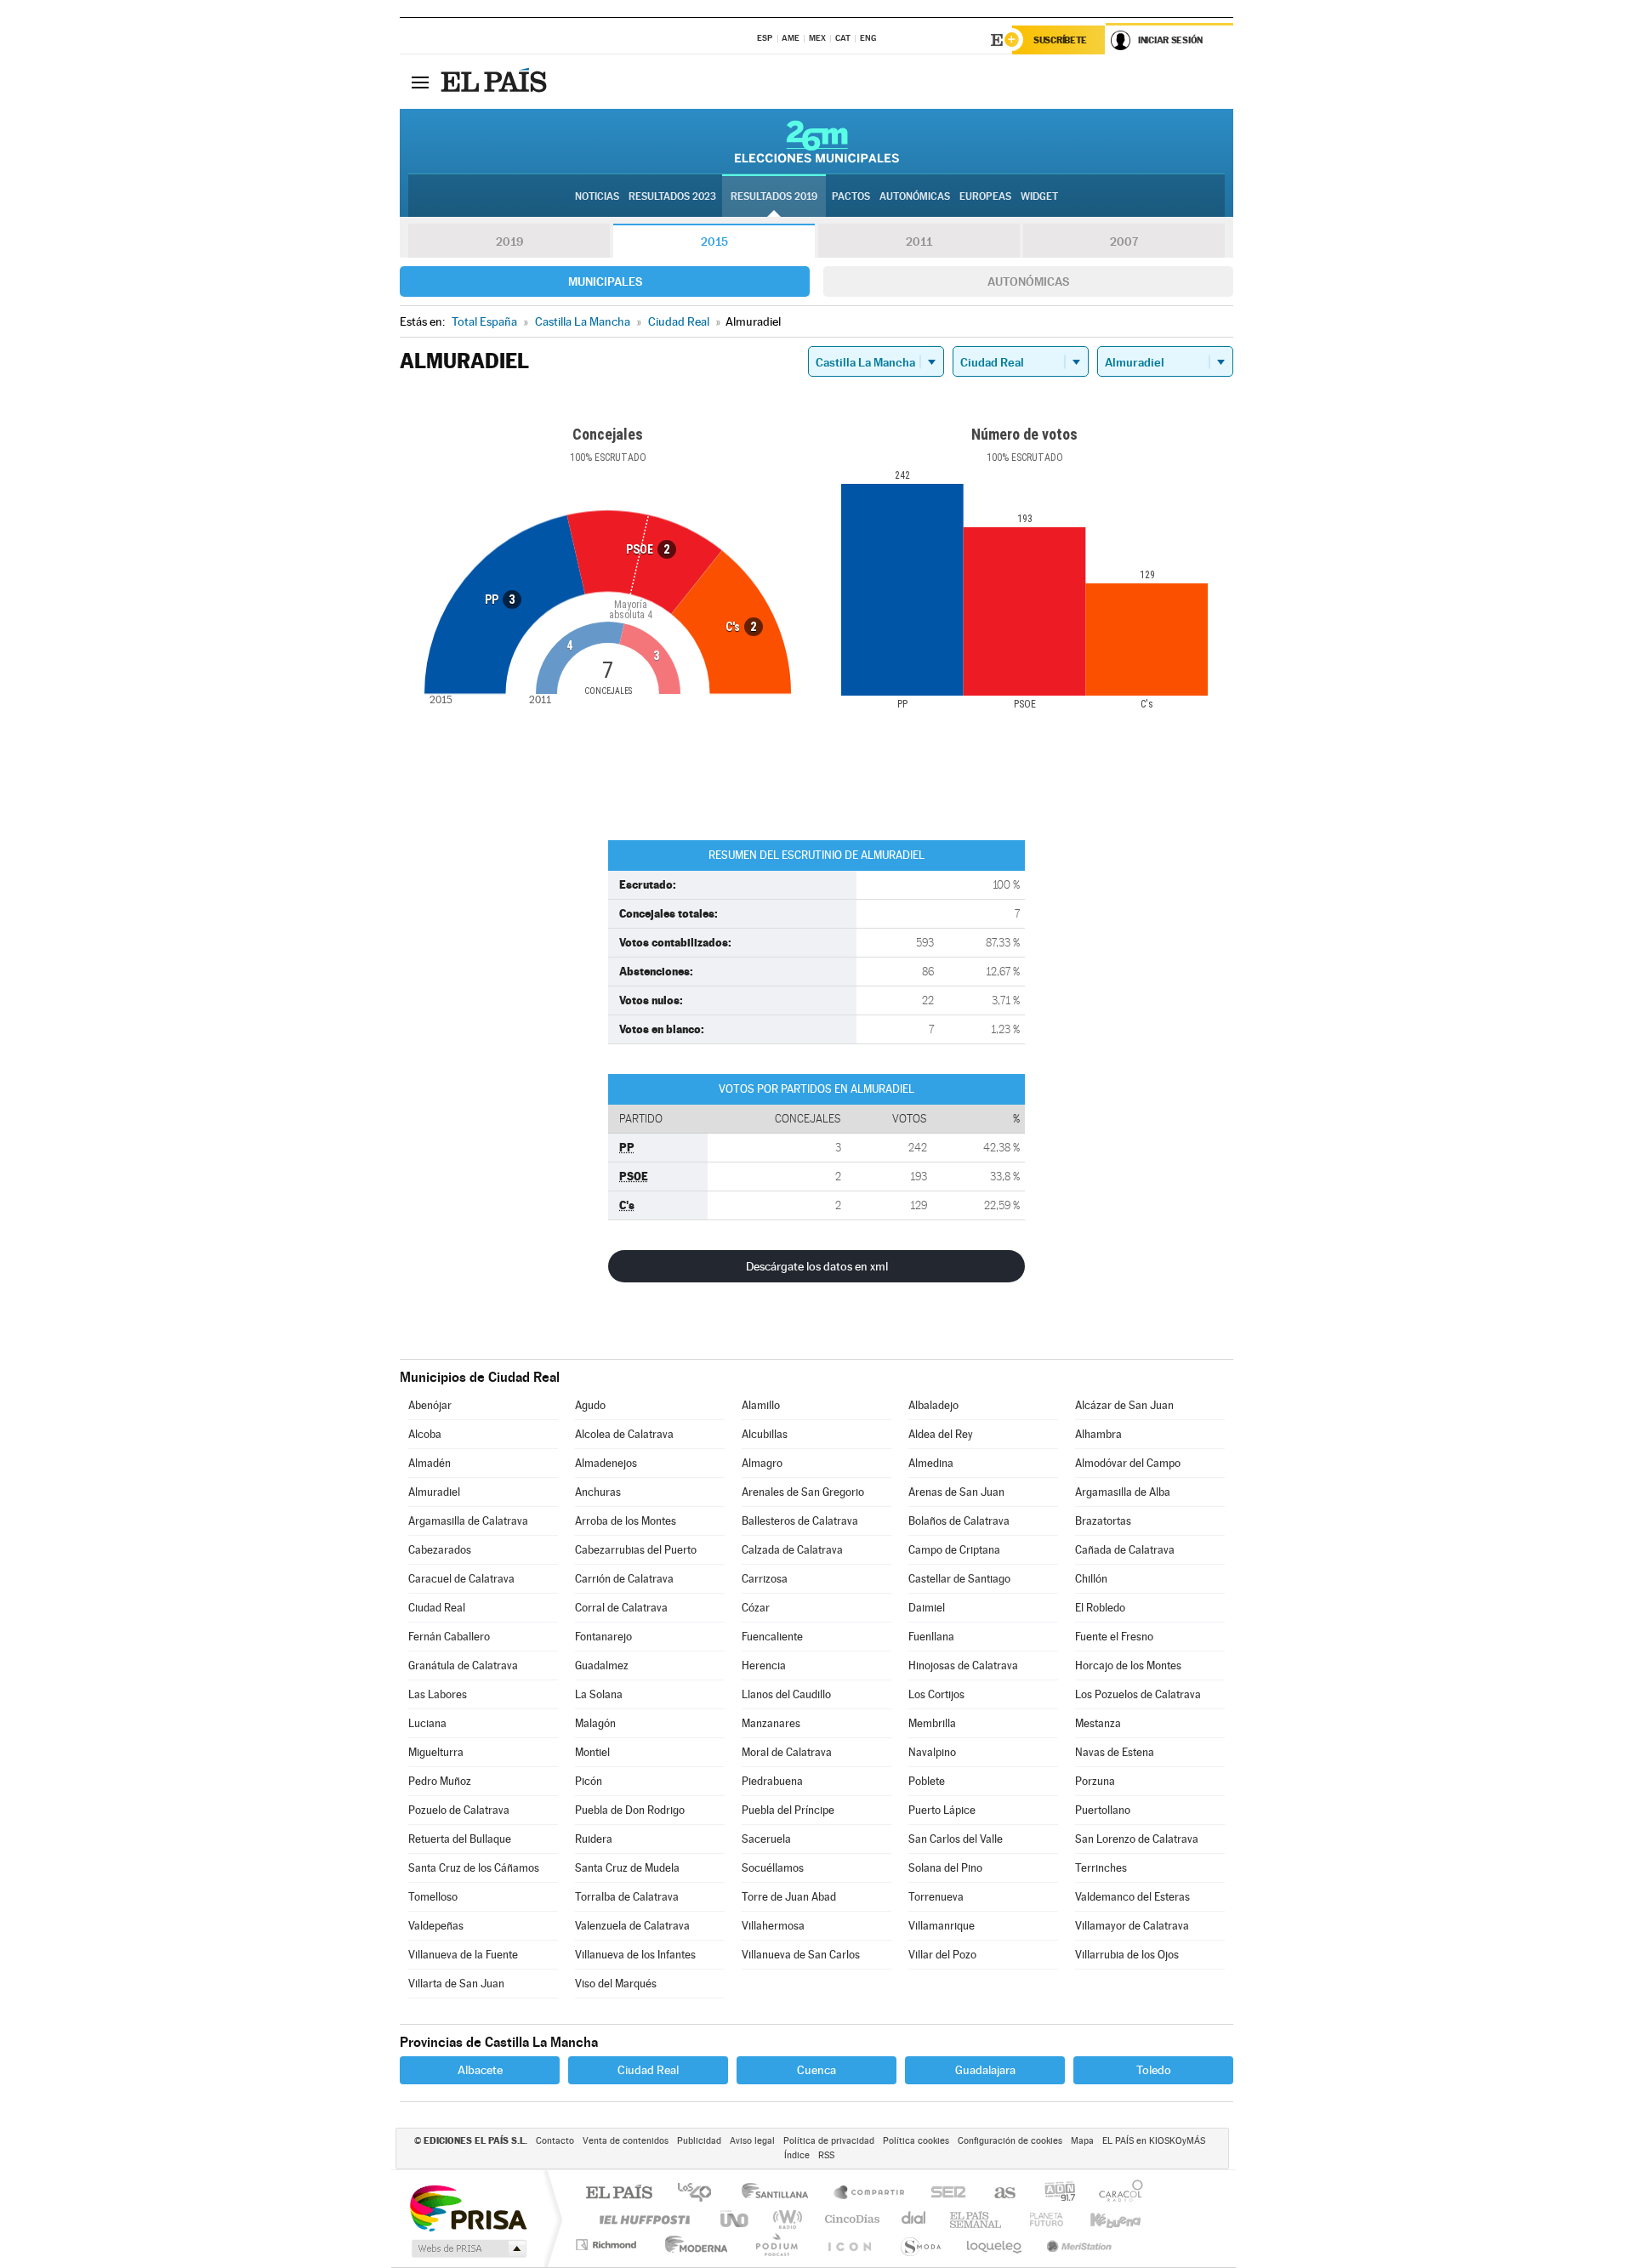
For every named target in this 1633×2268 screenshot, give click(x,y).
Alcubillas (765, 1434)
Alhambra (1098, 1434)
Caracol (1116, 2194)
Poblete (927, 1781)
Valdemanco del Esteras (1132, 1897)
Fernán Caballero (449, 1637)
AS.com (997, 2194)
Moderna (692, 2245)
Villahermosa (773, 1926)
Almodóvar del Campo (1128, 1463)
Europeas (985, 196)
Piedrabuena (772, 1781)
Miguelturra (436, 1752)
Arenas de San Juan (956, 1492)
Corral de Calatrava (621, 1608)
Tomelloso (433, 1897)
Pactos (851, 196)
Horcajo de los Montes (1128, 1665)
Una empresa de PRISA (468, 2207)
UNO (736, 2219)
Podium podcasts (776, 2245)
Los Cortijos (936, 1694)
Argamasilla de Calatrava (468, 1521)
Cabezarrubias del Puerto (636, 1550)
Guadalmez (602, 1665)
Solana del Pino (945, 1868)
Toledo (1154, 2070)
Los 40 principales (700, 2194)
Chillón (1091, 1579)
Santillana (780, 2194)
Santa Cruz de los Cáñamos (474, 1868)
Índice (797, 2155)
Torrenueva (936, 1897)
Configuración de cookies (1010, 2141)
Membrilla (932, 1723)
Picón (589, 1781)
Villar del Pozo (942, 1955)
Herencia (764, 1665)
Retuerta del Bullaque (460, 1839)
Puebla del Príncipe (788, 1810)
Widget (1039, 196)
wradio (785, 2219)
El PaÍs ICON (849, 2245)
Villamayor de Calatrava (1132, 1926)
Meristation (1077, 2245)
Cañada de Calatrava (1125, 1550)
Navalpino (932, 1752)
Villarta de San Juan (456, 1984)
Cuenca (816, 2070)
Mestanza (1098, 1723)
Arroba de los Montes (626, 1521)
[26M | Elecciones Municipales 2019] (817, 141)
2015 (714, 242)
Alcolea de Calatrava (624, 1434)
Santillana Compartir (870, 2194)
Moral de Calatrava (787, 1752)
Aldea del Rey (941, 1434)
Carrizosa (765, 1579)
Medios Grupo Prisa (467, 2248)
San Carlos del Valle (956, 1839)
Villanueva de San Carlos (801, 1955)
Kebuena (1101, 2219)
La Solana (599, 1694)
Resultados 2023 (672, 196)
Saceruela (766, 1839)
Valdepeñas (436, 1926)
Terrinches (1101, 1868)
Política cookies (916, 2141)
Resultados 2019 (774, 196)
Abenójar (430, 1405)
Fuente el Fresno (1114, 1637)
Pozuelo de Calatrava (459, 1810)
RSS (826, 2155)
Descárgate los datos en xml (817, 1266)
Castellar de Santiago (959, 1579)
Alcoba (425, 1434)
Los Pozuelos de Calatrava (1138, 1694)
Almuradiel (434, 1492)
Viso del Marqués (616, 1984)
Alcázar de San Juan (1124, 1405)
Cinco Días (850, 2219)
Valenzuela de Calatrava (632, 1926)
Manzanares (771, 1723)
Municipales (605, 281)
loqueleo (995, 2245)
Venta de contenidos (626, 2141)
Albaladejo (933, 1405)
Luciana (427, 1723)
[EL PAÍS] (496, 82)
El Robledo (1100, 1608)
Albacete (480, 2070)
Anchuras (598, 1492)
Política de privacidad (829, 2141)
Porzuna (1095, 1781)
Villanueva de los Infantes (635, 1955)
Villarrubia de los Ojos (1127, 1955)
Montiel (592, 1752)
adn (1053, 2194)
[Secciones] (420, 82)
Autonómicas (1028, 281)
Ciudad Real (437, 1608)
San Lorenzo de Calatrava (1137, 1839)
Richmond (608, 2245)
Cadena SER (943, 2194)
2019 (509, 242)
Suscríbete (1060, 40)
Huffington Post (641, 2219)
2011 (919, 242)
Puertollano (1103, 1810)
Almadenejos (606, 1463)
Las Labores (438, 1694)
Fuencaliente (772, 1637)
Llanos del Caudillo (786, 1694)
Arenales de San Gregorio (803, 1492)
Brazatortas (1103, 1521)
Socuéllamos (773, 1868)
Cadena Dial (914, 2219)
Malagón (595, 1723)
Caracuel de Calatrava (461, 1579)
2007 (1124, 242)
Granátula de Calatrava (463, 1665)
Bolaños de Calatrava (959, 1521)
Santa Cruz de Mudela (627, 1868)
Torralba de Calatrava (627, 1897)
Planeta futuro (1039, 2219)
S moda (920, 2245)
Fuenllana (931, 1637)
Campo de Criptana (954, 1550)
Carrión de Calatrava (624, 1579)
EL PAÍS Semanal (977, 2219)
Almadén (430, 1463)
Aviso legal (752, 2141)
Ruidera (594, 1839)
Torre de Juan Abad (789, 1897)
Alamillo (761, 1405)
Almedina (931, 1463)
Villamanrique (942, 1926)
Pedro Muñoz (440, 1781)
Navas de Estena (1115, 1752)
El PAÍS (619, 2194)
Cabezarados (440, 1550)
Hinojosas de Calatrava (963, 1665)
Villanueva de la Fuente (463, 1955)
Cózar (756, 1608)
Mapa (1082, 2141)
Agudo (590, 1405)
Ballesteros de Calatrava (800, 1521)
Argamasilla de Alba (1123, 1492)
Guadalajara (985, 2070)
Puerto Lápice (942, 1810)
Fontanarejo (603, 1637)
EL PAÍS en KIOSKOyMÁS (1154, 2141)
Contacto (555, 2141)
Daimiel (927, 1608)
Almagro (762, 1463)
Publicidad (699, 2141)
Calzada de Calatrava (792, 1550)
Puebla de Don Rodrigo (630, 1810)
